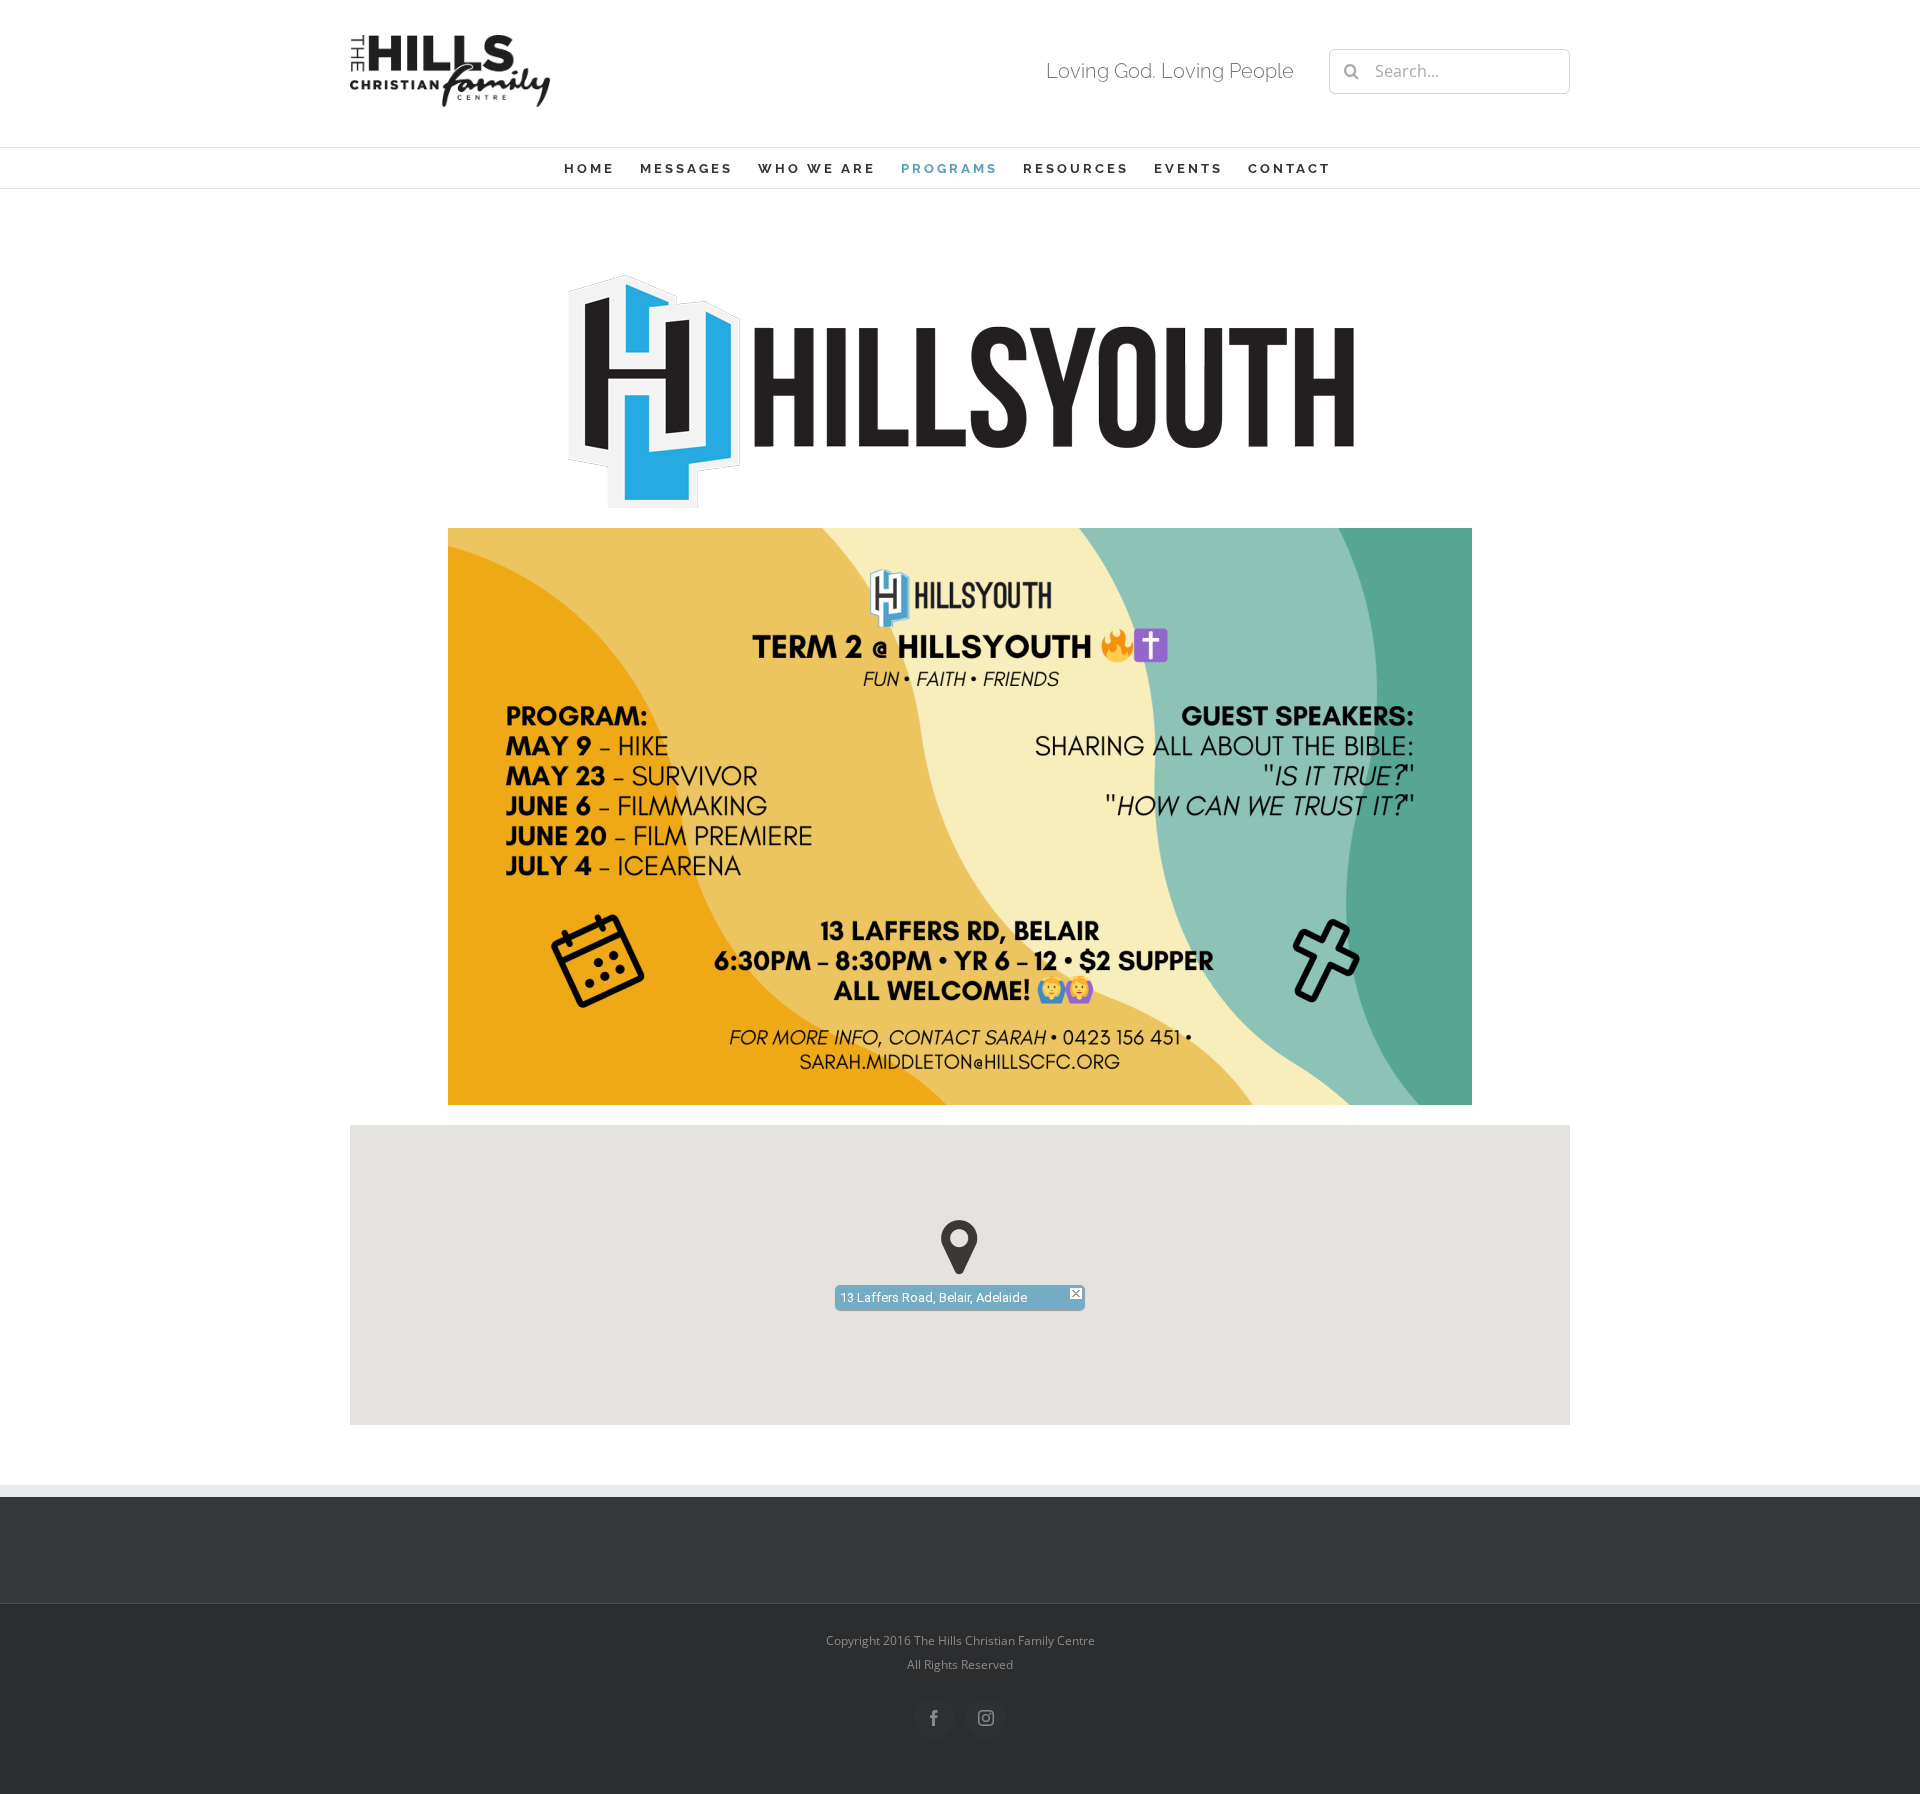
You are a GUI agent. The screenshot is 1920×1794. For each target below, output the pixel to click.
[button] (959, 1247)
